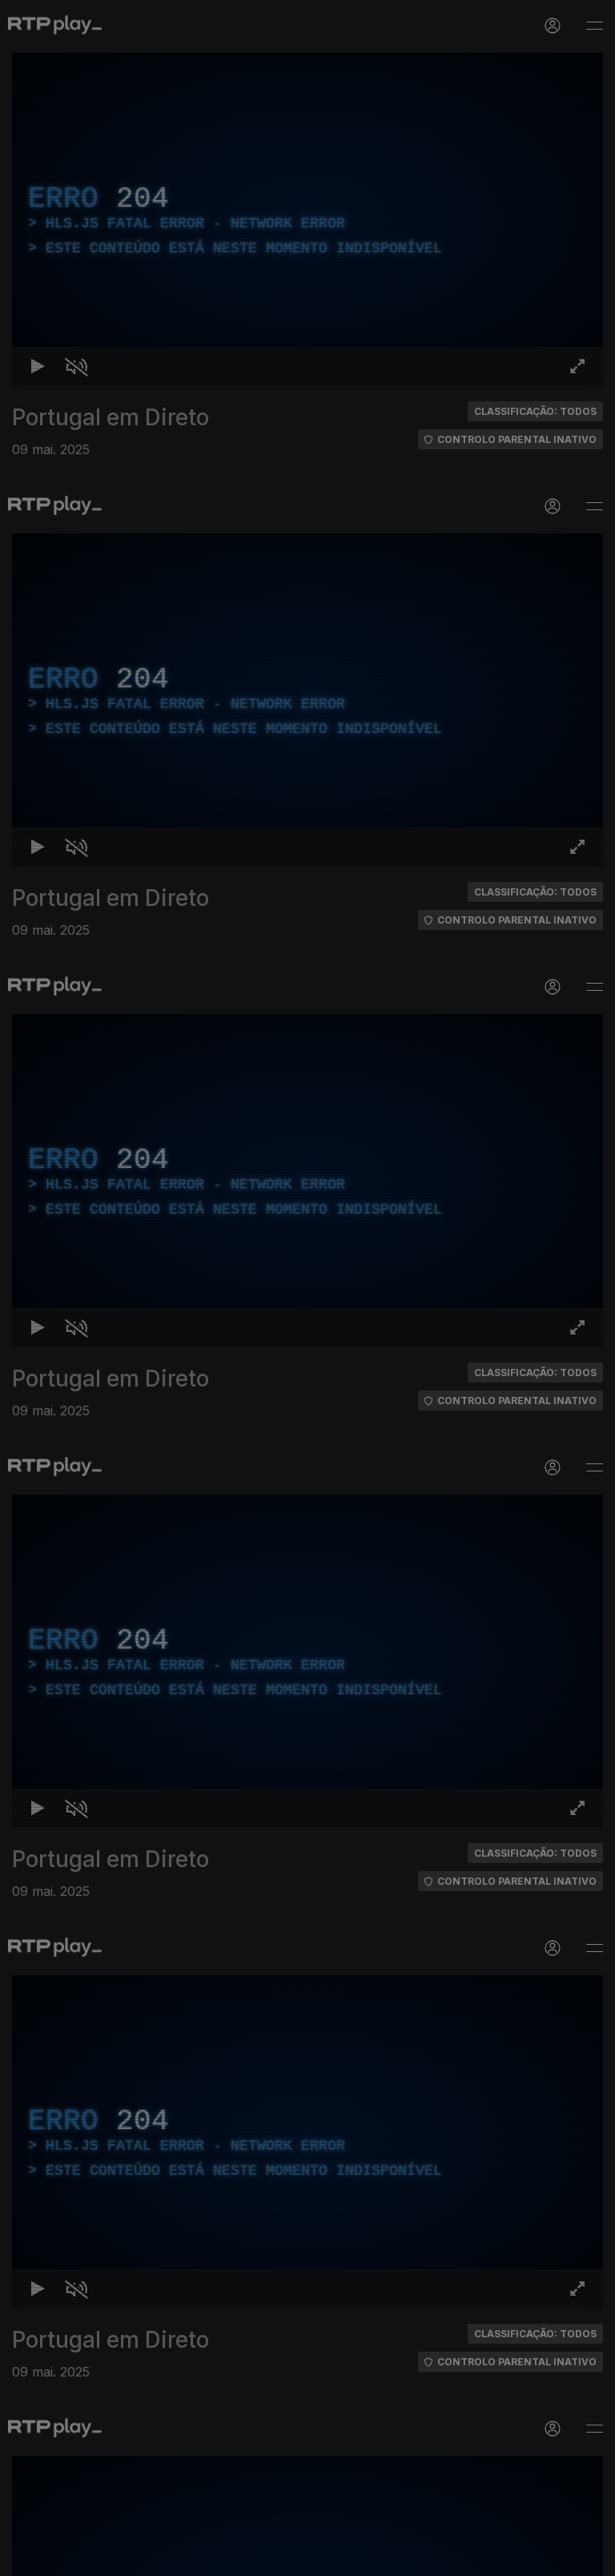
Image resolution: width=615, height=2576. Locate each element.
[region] (307, 1288)
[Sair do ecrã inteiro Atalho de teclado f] (589, 2557)
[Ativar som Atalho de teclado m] (64, 2557)
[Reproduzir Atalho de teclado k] (26, 2557)
